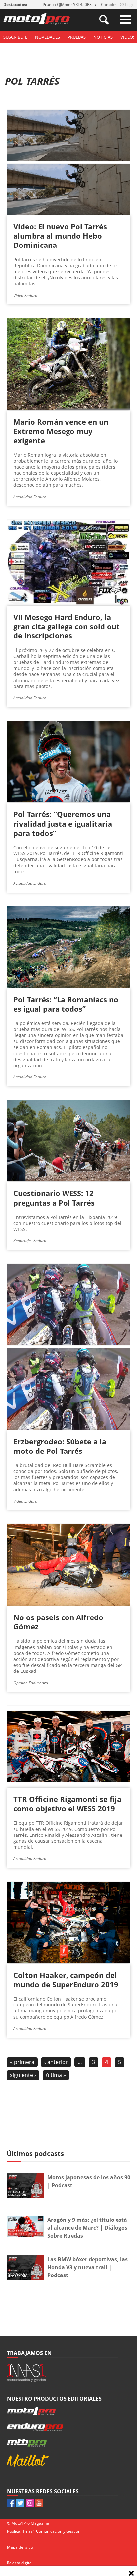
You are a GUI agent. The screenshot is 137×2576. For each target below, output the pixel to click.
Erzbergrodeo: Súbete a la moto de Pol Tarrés (60, 1446)
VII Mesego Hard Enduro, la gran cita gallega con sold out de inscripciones (67, 626)
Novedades (47, 37)
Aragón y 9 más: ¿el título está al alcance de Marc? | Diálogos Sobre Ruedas (87, 2228)
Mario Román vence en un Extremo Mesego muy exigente (61, 431)
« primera (22, 2062)
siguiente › (23, 2075)
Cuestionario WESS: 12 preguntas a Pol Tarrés (54, 1198)
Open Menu (126, 19)
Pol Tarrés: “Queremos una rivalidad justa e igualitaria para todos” (63, 823)
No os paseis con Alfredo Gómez (58, 1622)
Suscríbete (15, 37)
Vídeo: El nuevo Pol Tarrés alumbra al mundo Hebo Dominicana (60, 236)
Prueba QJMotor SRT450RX (67, 4)
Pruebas (77, 37)
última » (56, 2075)
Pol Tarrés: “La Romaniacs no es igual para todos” (66, 1004)
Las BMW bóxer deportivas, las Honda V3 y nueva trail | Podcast (87, 2267)
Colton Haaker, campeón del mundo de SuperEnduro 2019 (66, 1980)
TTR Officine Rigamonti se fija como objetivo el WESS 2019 (67, 1804)
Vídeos (128, 37)
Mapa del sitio (20, 2547)
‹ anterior (56, 2062)
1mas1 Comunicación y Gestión (51, 2531)
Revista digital (20, 2563)
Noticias (103, 37)
